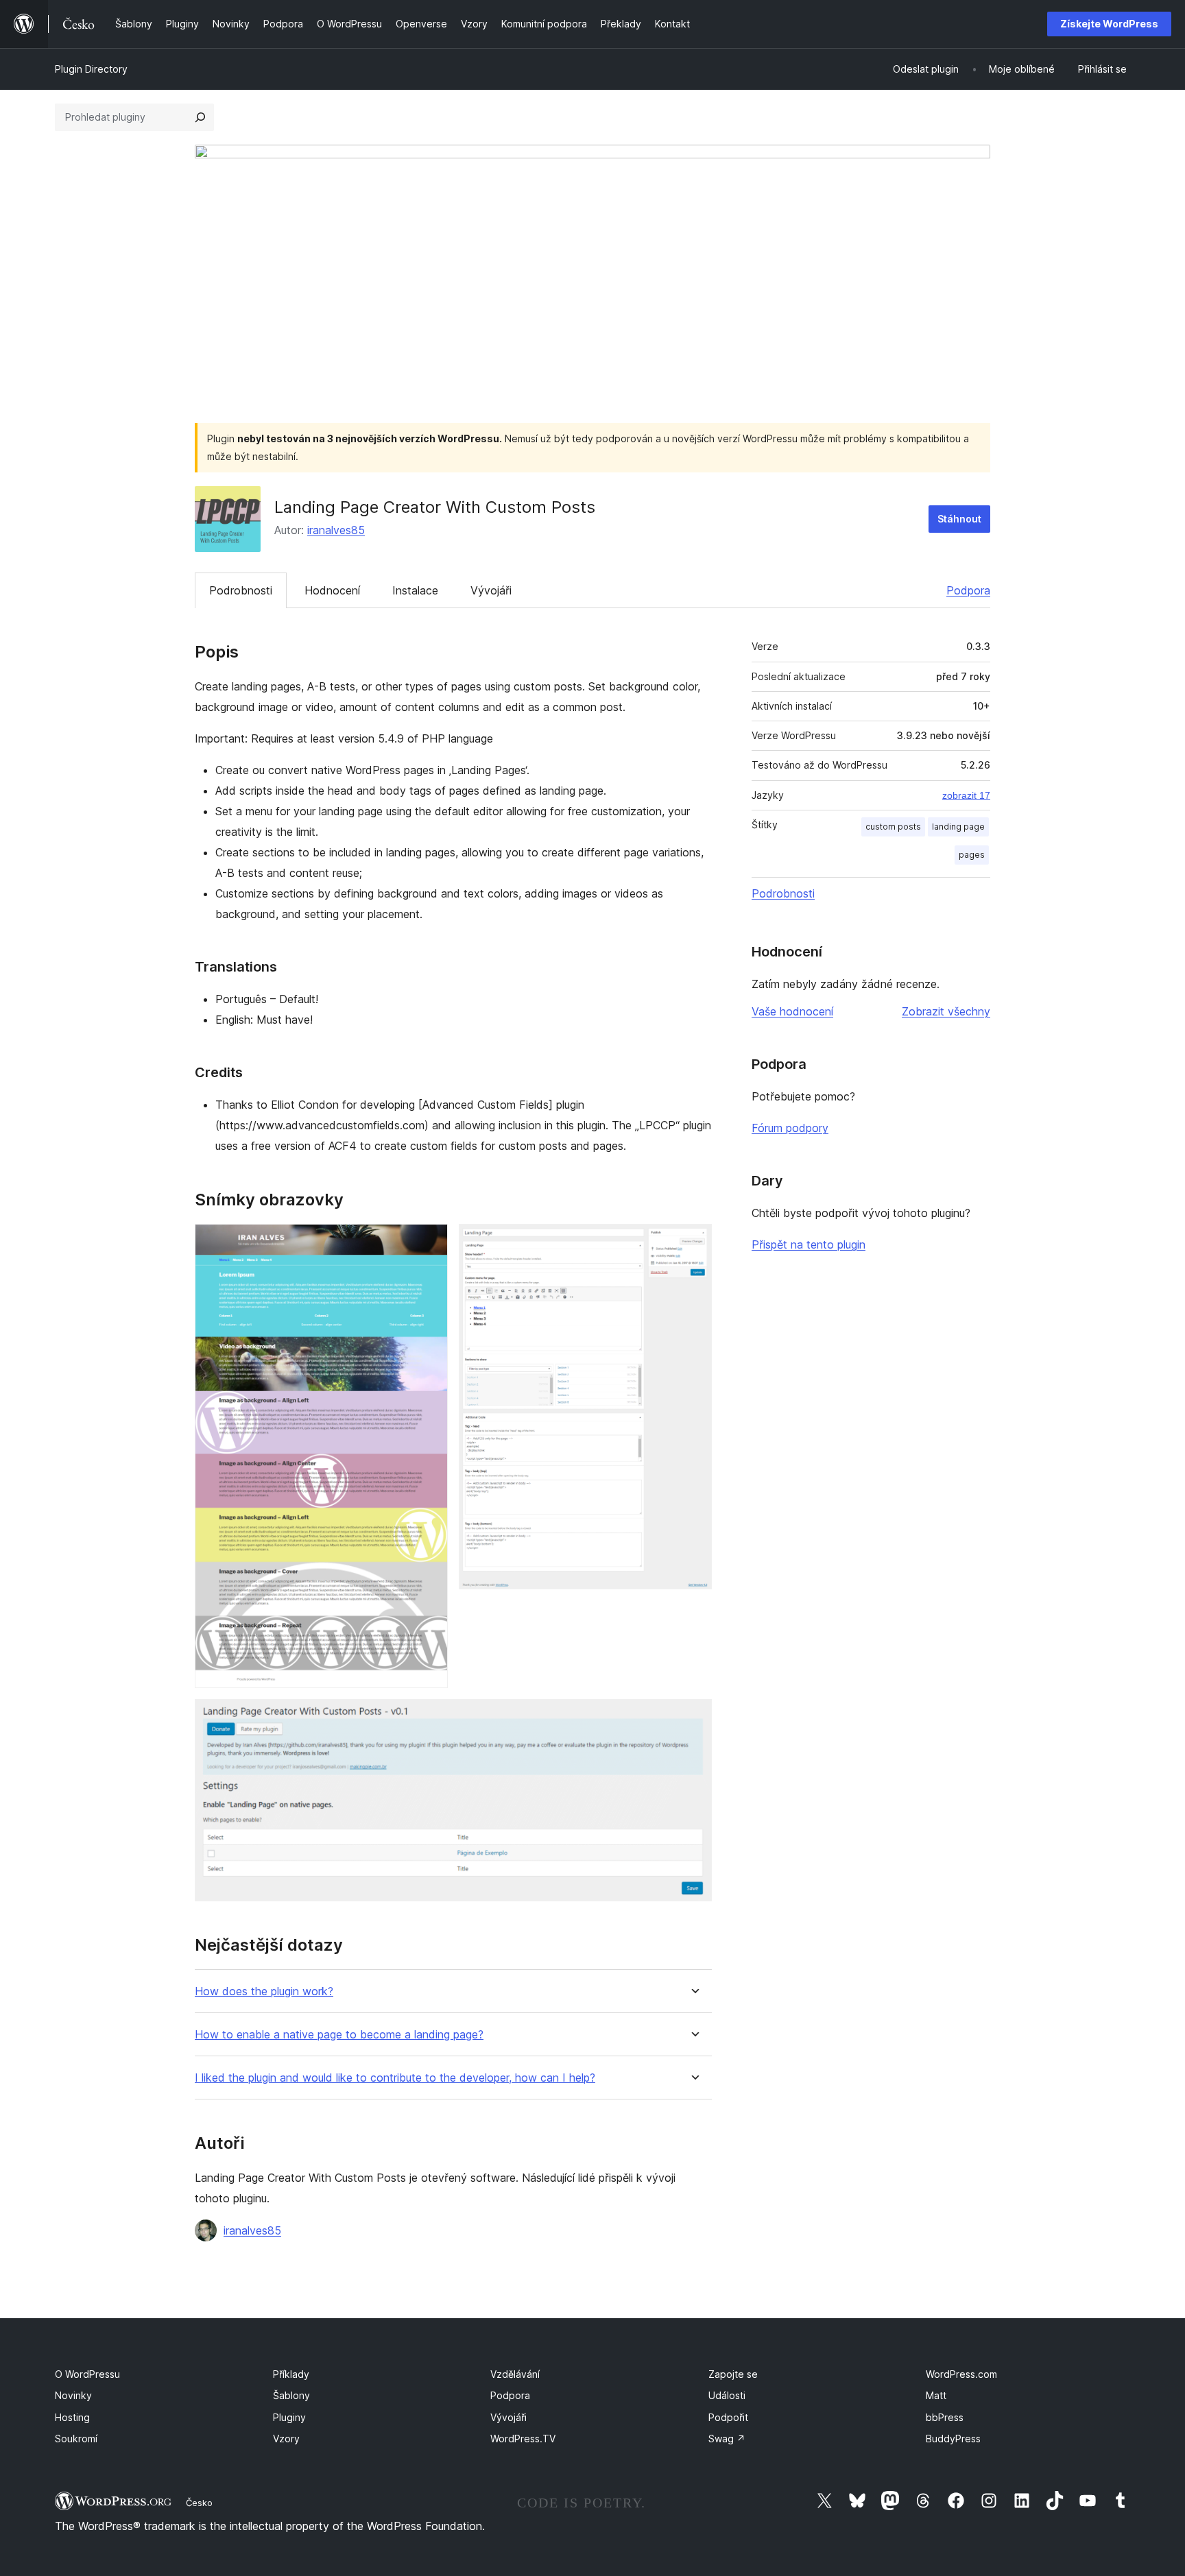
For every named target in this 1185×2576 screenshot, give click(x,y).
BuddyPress (953, 2439)
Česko (199, 2503)
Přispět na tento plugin (809, 1244)
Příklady (291, 2374)
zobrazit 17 (966, 795)
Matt (936, 2395)
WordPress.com (961, 2374)
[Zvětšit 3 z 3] (693, 1718)
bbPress (945, 2417)
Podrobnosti (241, 590)
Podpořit (728, 2417)
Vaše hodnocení (792, 1011)
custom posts (893, 827)
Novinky (73, 2395)
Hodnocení (332, 590)
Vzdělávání (515, 2374)
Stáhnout (959, 519)
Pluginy (289, 2417)
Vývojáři (491, 590)
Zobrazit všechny (946, 1011)
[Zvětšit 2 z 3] (693, 1242)
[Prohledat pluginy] (200, 117)
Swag (727, 2439)
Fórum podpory (790, 1128)
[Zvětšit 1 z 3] (429, 1242)
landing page (958, 827)
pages (972, 855)
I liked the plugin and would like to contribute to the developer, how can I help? (395, 2078)
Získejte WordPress (1109, 24)
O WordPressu (87, 2374)
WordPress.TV (523, 2439)
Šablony (291, 2395)
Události (727, 2395)
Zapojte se (733, 2374)
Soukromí (76, 2439)
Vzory (286, 2439)
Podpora (968, 590)
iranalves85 (336, 530)
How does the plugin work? (264, 1991)
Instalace (415, 590)
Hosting (72, 2417)
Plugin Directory (91, 69)
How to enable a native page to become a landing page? (339, 2035)
